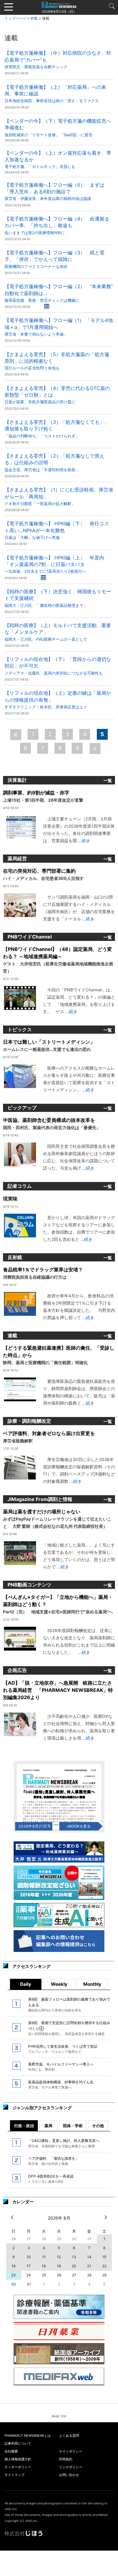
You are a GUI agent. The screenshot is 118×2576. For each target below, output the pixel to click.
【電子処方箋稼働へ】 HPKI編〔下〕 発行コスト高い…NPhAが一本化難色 (57, 530)
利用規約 (66, 2459)
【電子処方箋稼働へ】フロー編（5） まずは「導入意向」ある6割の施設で (54, 192)
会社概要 (11, 2451)
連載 (12, 1335)
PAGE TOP (59, 2416)
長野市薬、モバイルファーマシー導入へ (61, 2067)
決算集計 (17, 780)
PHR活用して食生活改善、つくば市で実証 (63, 2049)
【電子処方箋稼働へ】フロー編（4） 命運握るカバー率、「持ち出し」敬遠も (57, 225)
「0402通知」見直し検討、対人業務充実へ (64, 2143)
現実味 (10, 1199)
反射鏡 (15, 1257)
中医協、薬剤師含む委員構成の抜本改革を (52, 1124)
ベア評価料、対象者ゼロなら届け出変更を (49, 1437)
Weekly (59, 1984)
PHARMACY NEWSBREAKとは (28, 2436)
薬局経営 (17, 858)
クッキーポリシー (18, 2467)
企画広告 (17, 1670)
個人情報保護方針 (18, 2459)
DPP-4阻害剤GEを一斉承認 (51, 2179)
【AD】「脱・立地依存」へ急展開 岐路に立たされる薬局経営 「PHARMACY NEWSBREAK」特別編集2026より (58, 1690)
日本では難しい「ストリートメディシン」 (49, 1045)
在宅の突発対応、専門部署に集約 (43, 874)
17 (29, 2266)
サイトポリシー (71, 2451)
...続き (84, 840)
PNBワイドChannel (30, 937)
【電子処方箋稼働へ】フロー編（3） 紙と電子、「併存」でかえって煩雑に (54, 259)
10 (29, 2257)
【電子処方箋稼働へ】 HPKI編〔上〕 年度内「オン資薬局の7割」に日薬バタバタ (54, 564)
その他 (98, 2126)
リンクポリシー (71, 2467)
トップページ (15, 18)
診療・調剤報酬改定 (29, 1421)
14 (89, 2257)
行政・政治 (24, 2126)
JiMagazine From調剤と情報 (40, 1499)
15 (104, 2257)
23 (13, 2275)
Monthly (92, 1984)
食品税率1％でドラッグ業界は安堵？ (43, 1273)
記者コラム (20, 1186)
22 (104, 2266)
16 (13, 2266)
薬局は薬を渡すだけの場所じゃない (57, 1519)
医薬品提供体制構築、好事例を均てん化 (61, 2085)
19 (59, 2266)
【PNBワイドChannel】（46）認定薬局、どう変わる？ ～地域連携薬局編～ (58, 960)
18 (44, 2266)
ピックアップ (22, 1108)
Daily (26, 1984)
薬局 (48, 2126)
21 (89, 2266)
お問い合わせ (69, 2475)
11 (44, 2257)
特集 (34, 18)
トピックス (20, 1029)
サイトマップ (15, 2475)
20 (74, 2266)
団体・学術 (73, 2126)
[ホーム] (59, 5)
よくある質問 (69, 2436)
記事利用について (18, 2443)
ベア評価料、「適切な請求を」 (54, 2161)
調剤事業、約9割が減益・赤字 (43, 796)
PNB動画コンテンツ (29, 1585)
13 (74, 2257)
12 (59, 2257)
